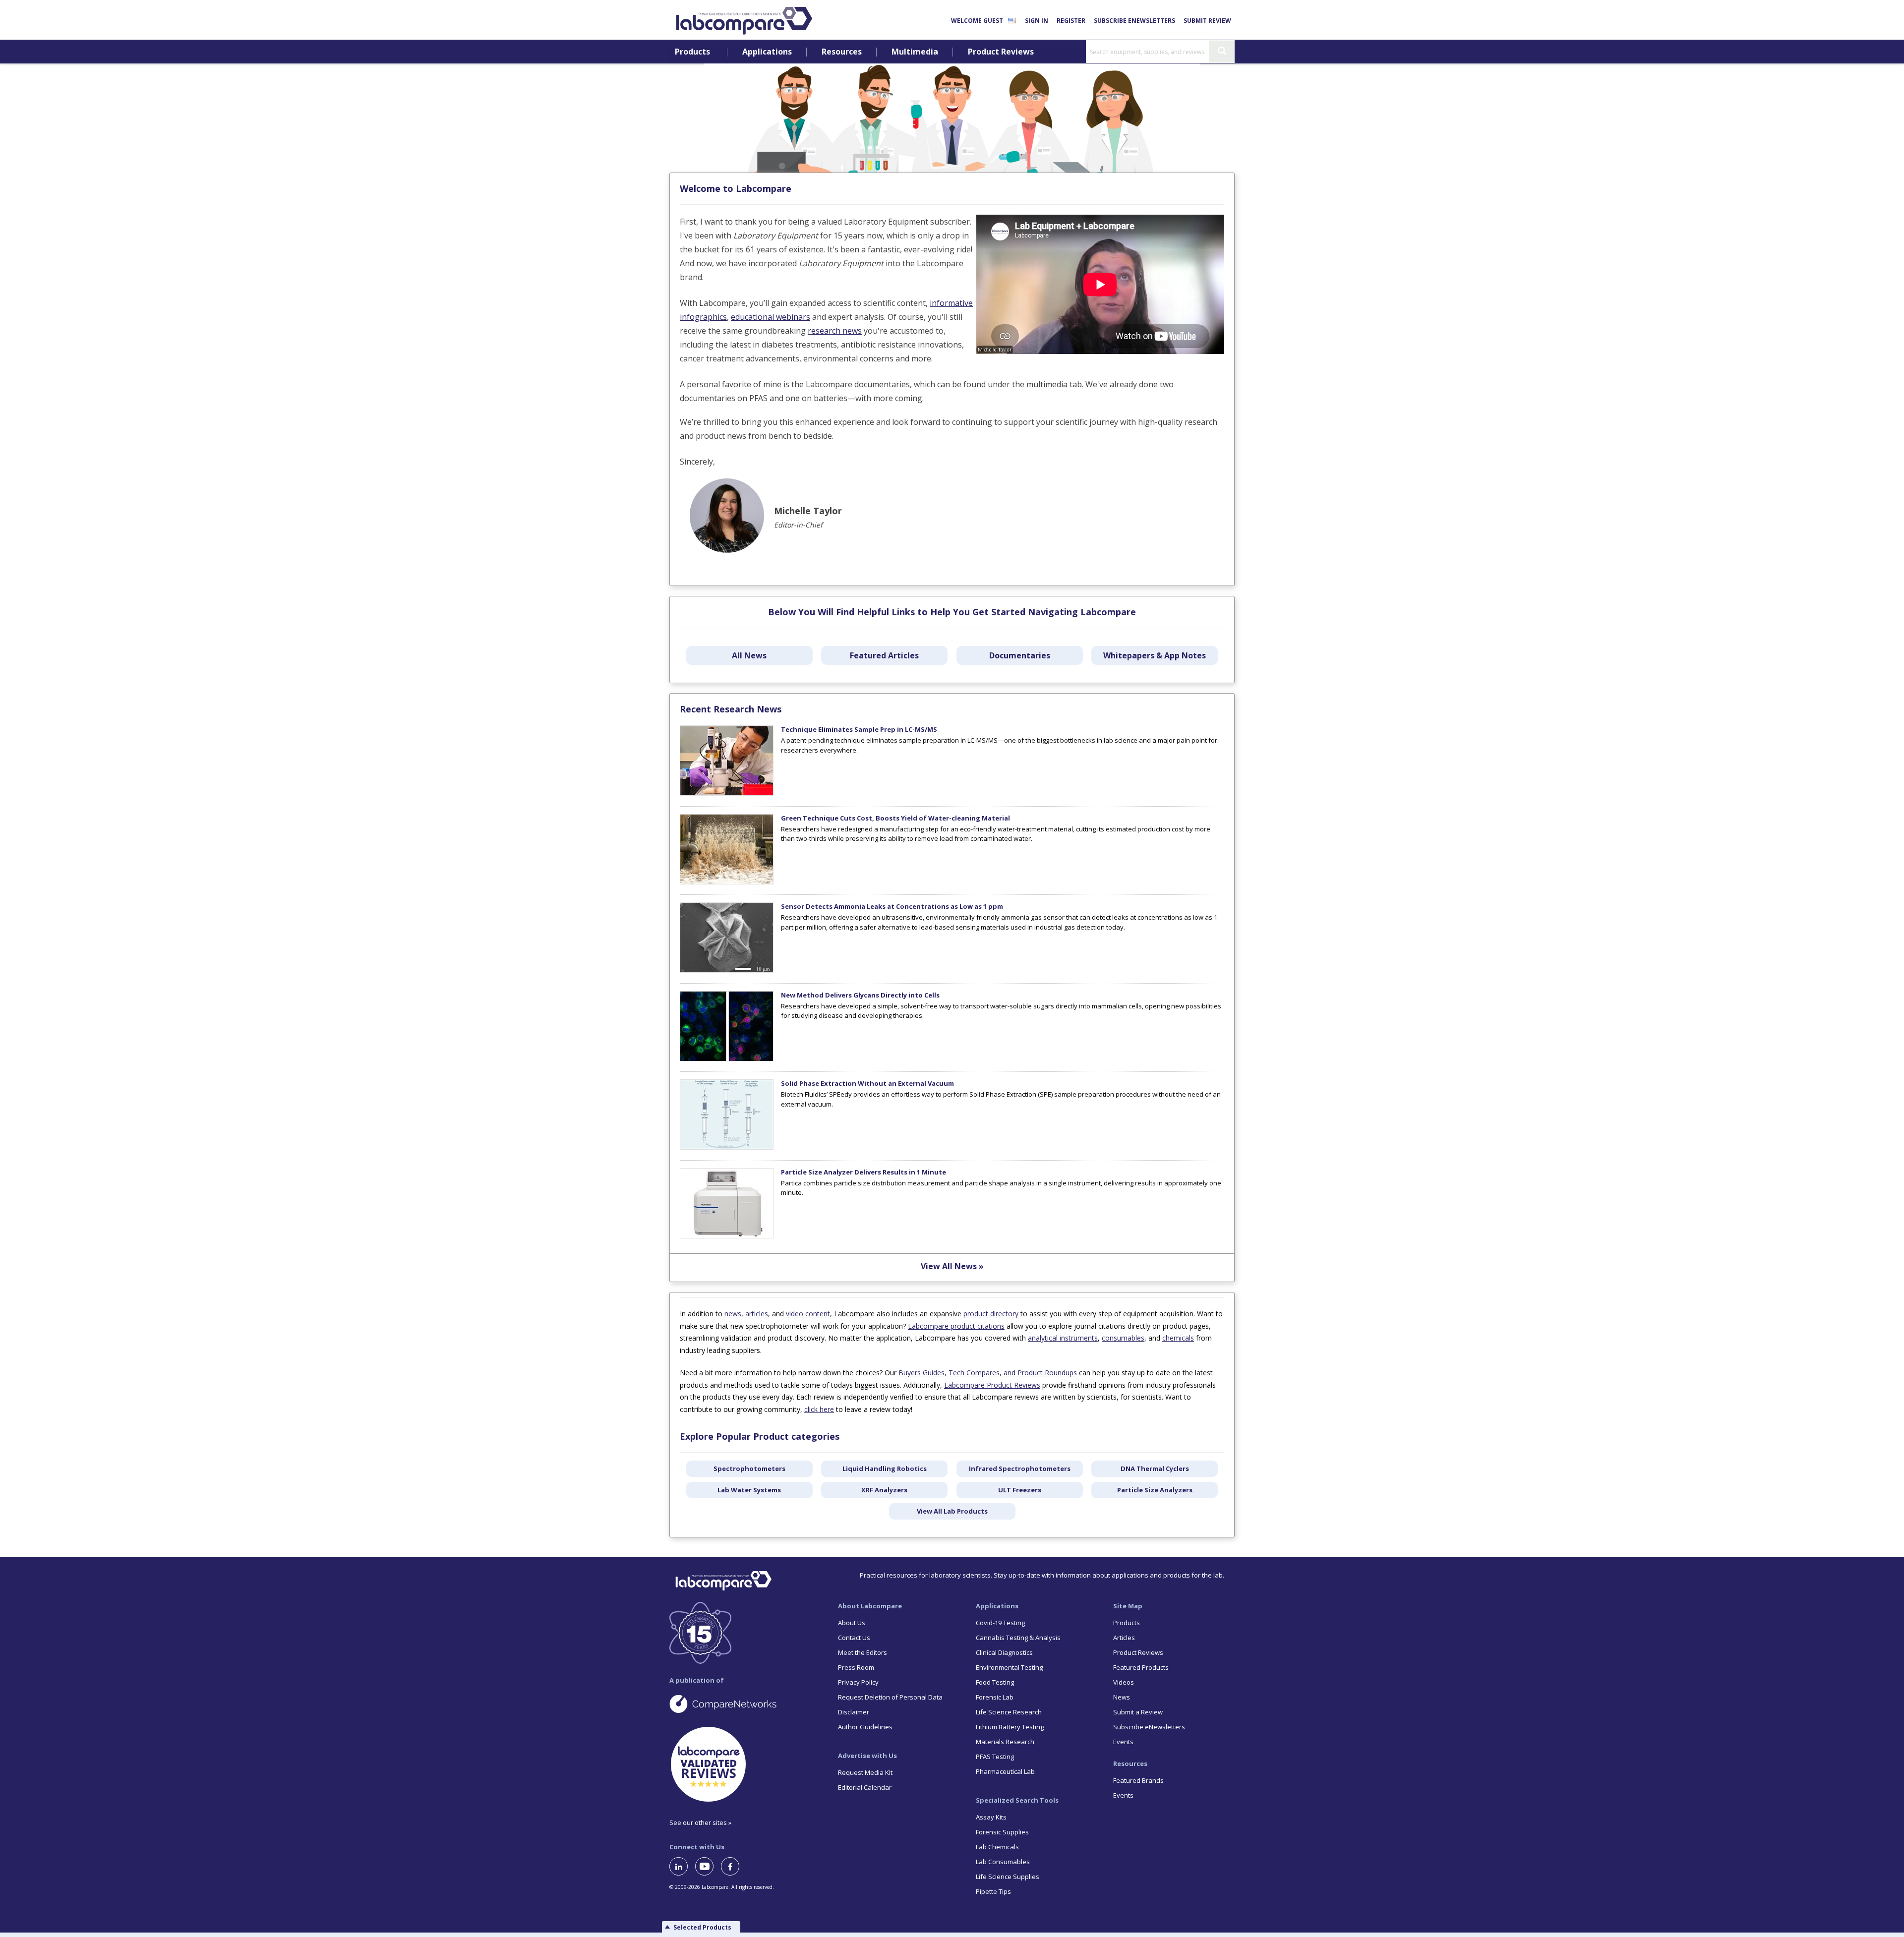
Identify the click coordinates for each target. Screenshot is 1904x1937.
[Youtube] (708, 1866)
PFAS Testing (995, 1757)
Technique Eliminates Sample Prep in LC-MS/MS (859, 729)
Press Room (856, 1667)
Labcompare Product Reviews (992, 1385)
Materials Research (1005, 1742)
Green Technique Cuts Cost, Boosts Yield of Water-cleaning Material (895, 818)
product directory (991, 1314)
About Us (852, 1623)
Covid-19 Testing (1000, 1623)
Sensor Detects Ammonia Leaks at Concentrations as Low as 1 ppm (892, 906)
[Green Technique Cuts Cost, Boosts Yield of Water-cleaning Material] (727, 882)
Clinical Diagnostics (1004, 1652)
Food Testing (995, 1682)
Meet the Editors (863, 1652)
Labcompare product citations (956, 1326)
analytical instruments (1063, 1338)
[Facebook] (734, 1866)
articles (757, 1314)
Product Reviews (1001, 52)
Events (1123, 1742)
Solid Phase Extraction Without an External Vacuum (867, 1083)
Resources (842, 52)
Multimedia (915, 52)
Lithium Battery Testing (1010, 1727)
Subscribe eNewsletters (1134, 21)
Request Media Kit (865, 1772)
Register (1071, 21)
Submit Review (1207, 21)
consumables (1123, 1338)
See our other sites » (700, 1822)
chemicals (1178, 1338)
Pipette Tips (993, 1891)
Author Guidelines (865, 1727)
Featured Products (1141, 1667)
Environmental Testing (1009, 1667)
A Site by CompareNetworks (746, 1703)
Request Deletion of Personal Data (890, 1697)
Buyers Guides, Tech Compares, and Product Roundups (988, 1373)
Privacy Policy (858, 1682)
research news (835, 331)
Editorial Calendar (865, 1787)
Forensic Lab (995, 1697)
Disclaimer (854, 1712)
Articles (1124, 1638)
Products (692, 52)
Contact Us (854, 1638)
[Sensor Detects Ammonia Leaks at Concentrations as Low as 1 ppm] (727, 970)
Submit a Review (1138, 1712)
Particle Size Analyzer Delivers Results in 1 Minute (863, 1172)
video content (808, 1314)
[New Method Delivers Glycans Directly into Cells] (727, 1059)
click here (819, 1409)
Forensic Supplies (1002, 1832)
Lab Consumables (1003, 1862)
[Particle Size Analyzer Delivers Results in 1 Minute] (727, 1236)
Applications (767, 52)
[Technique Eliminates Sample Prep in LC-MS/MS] (727, 793)
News (1122, 1697)
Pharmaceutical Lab (1005, 1771)
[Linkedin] (682, 1866)
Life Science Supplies (1008, 1877)
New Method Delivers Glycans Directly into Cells (860, 995)
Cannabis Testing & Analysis (1018, 1638)
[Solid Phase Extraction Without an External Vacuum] (727, 1147)
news (733, 1314)
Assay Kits (991, 1817)
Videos (1124, 1682)
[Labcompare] (744, 19)
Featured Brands (1138, 1780)
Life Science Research (1009, 1712)
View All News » (952, 1266)
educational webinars (771, 317)
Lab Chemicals (997, 1847)
